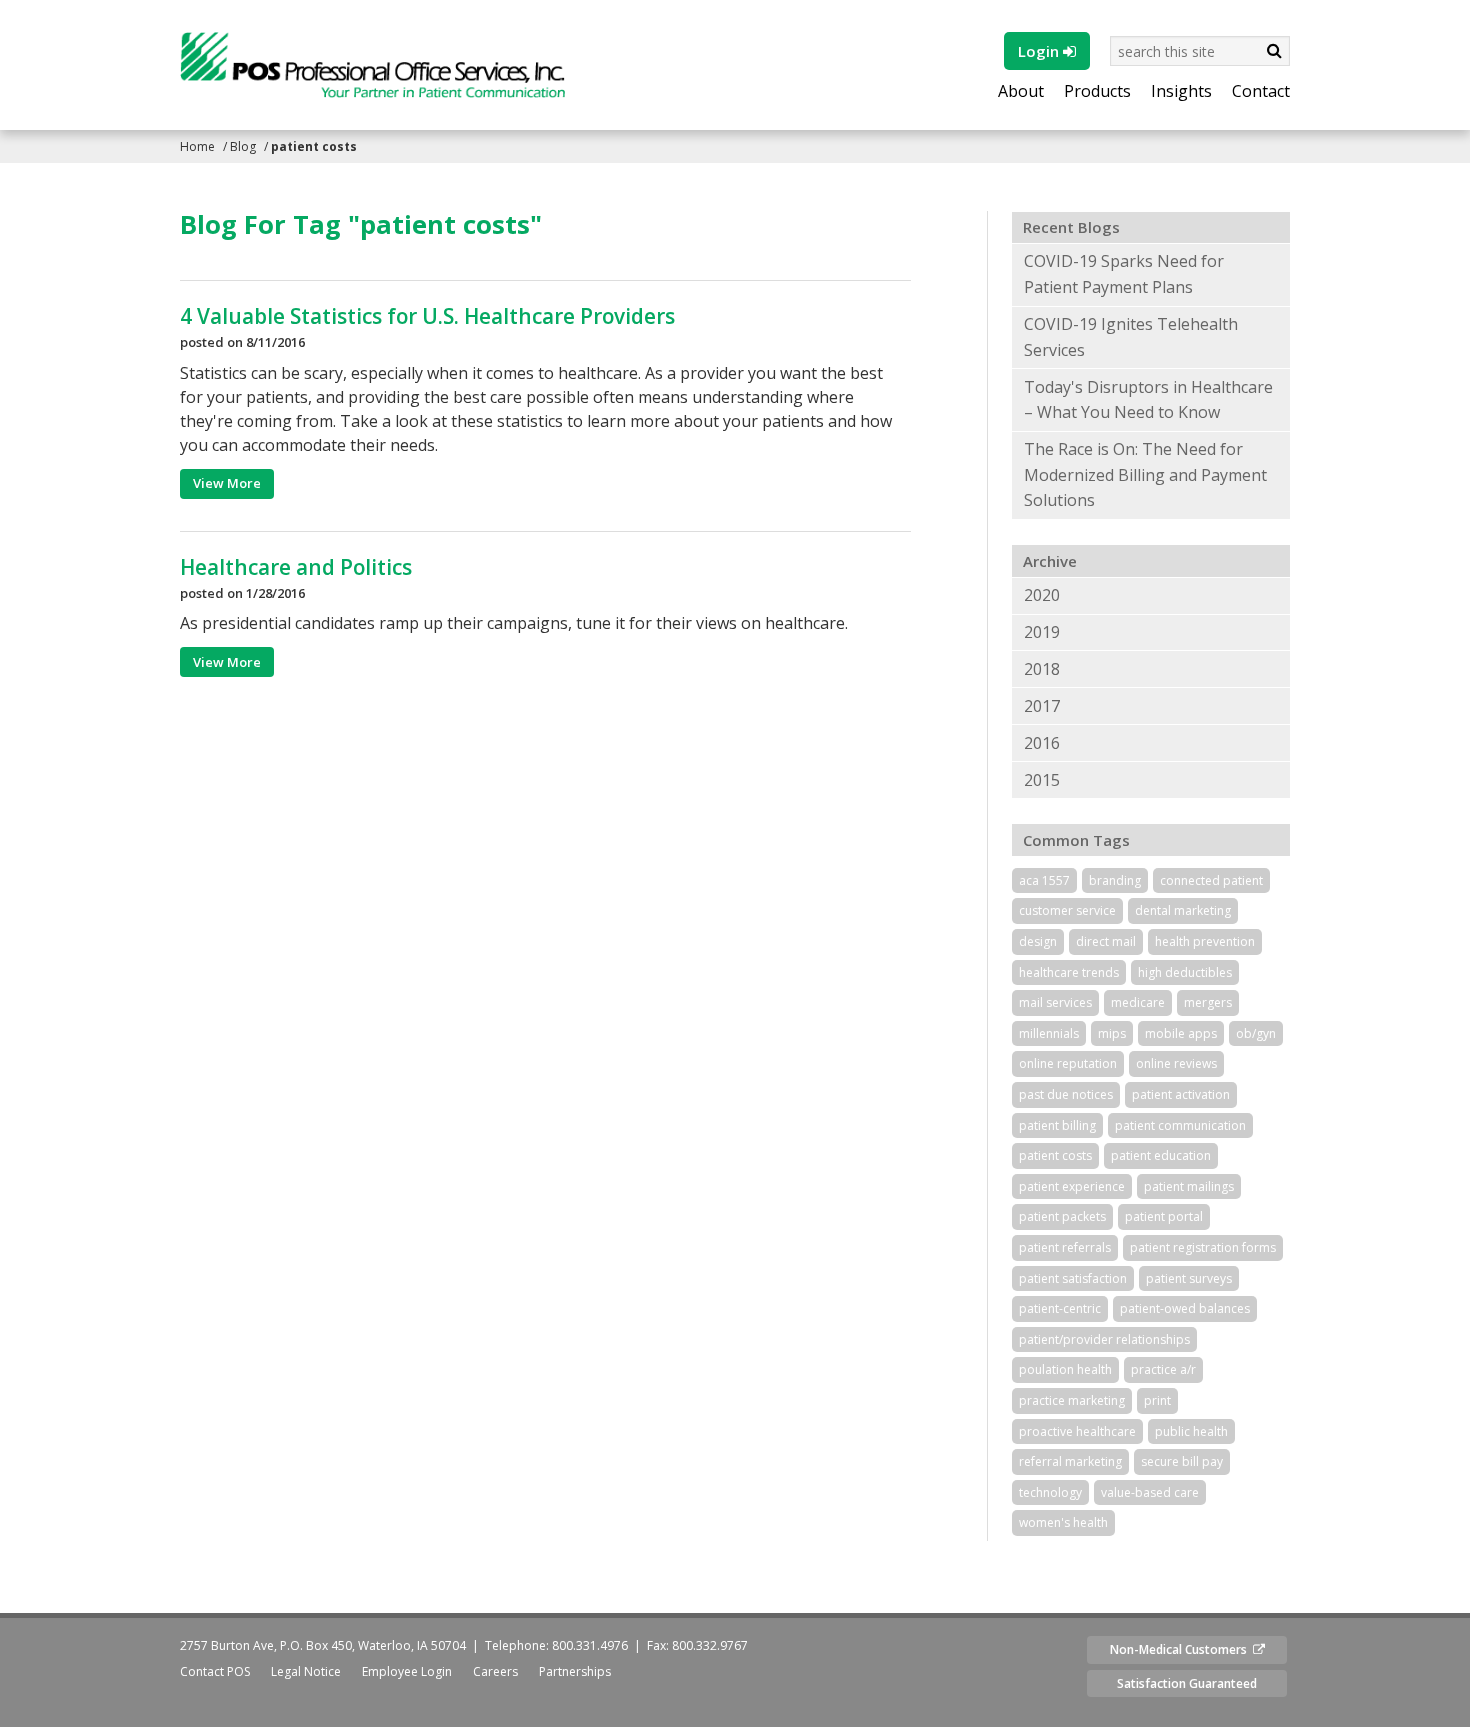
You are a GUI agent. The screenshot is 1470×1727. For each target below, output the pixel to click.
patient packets (1062, 1216)
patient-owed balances (1185, 1308)
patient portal (1164, 1216)
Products (1097, 92)
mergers (1208, 1002)
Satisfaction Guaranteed (1187, 1683)
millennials (1049, 1033)
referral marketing (1070, 1461)
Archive (1050, 561)
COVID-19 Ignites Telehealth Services (1131, 337)
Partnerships (575, 1671)
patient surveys (1189, 1278)
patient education (1161, 1155)
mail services (1055, 1002)
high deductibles (1185, 972)
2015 (1042, 780)
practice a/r (1163, 1369)
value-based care (1150, 1492)
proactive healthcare (1077, 1431)
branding (1115, 880)
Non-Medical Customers (1181, 1649)
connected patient (1211, 880)
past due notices (1066, 1094)
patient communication (1180, 1125)
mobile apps (1181, 1033)
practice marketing (1072, 1400)
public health (1191, 1431)
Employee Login (407, 1671)
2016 (1042, 743)
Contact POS (215, 1671)
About (1021, 92)
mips (1112, 1033)
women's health (1063, 1522)
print (1157, 1400)
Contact (1261, 92)
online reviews (1176, 1063)
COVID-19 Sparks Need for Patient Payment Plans (1124, 274)
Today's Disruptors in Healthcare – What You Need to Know (1148, 400)
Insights (1181, 92)
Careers (495, 1671)
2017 (1042, 706)
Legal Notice (306, 1671)
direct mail (1106, 941)
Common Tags (1076, 840)
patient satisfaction (1073, 1278)
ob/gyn (1256, 1033)
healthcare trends (1069, 972)
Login (1040, 51)
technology (1050, 1492)
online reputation (1068, 1063)
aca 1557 (1044, 880)
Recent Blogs (1071, 227)
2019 (1042, 632)
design (1038, 941)
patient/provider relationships (1104, 1339)
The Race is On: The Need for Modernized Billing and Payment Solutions (1145, 474)
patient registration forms (1203, 1247)
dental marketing (1183, 910)
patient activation (1181, 1094)
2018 (1042, 669)
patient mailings (1189, 1186)
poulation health (1065, 1369)
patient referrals (1065, 1247)
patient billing (1057, 1125)
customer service (1067, 910)
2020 (1042, 595)
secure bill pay (1182, 1461)
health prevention (1205, 941)
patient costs (1055, 1155)
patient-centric (1060, 1308)
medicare (1138, 1002)
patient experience (1072, 1186)
